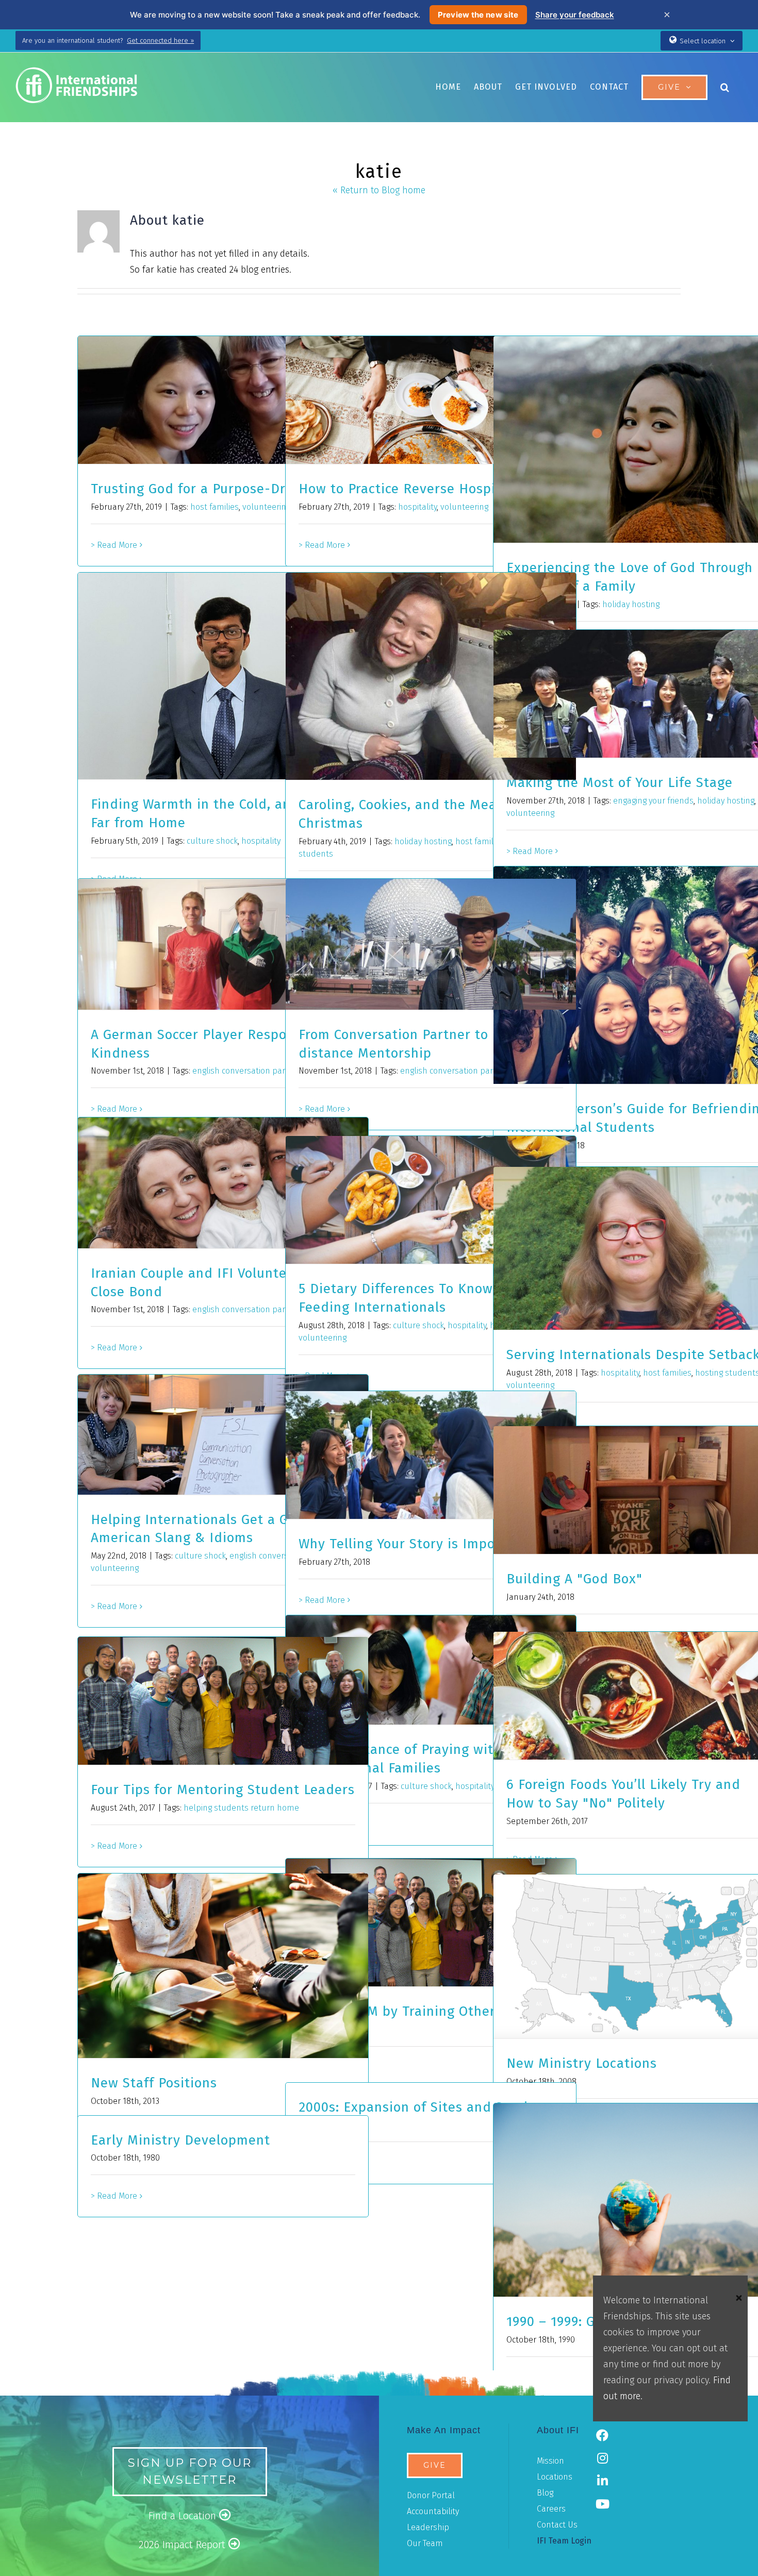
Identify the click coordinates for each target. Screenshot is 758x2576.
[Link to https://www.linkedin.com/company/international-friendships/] (602, 2481)
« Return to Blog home (379, 190)
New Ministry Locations (582, 2063)
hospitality (417, 507)
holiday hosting (631, 604)
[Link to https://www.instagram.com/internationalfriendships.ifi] (602, 2458)
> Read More (114, 545)
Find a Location (184, 2516)
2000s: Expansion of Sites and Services (424, 2107)
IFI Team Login (564, 2541)
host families (215, 507)
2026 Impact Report (184, 2545)
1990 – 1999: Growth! (571, 2322)
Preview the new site (478, 15)
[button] (725, 87)
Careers (551, 2509)
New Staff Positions (154, 2083)
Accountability (433, 2511)
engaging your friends (653, 801)
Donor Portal (431, 2495)
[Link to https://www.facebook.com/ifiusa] (602, 2435)
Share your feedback (575, 15)
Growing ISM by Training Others (400, 2011)
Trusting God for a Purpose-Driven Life (216, 489)
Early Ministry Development (180, 2140)
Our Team (425, 2543)
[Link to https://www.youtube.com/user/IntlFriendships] (602, 2504)
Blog (545, 2493)
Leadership (428, 2527)
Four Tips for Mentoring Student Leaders (223, 1790)
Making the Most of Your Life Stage (620, 783)
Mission (550, 2461)
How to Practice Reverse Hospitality (414, 489)
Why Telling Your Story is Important (413, 1544)
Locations (555, 2477)
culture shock (212, 841)
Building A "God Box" (574, 1579)
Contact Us (557, 2525)
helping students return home (241, 1808)
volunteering (266, 507)
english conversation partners (249, 1071)
